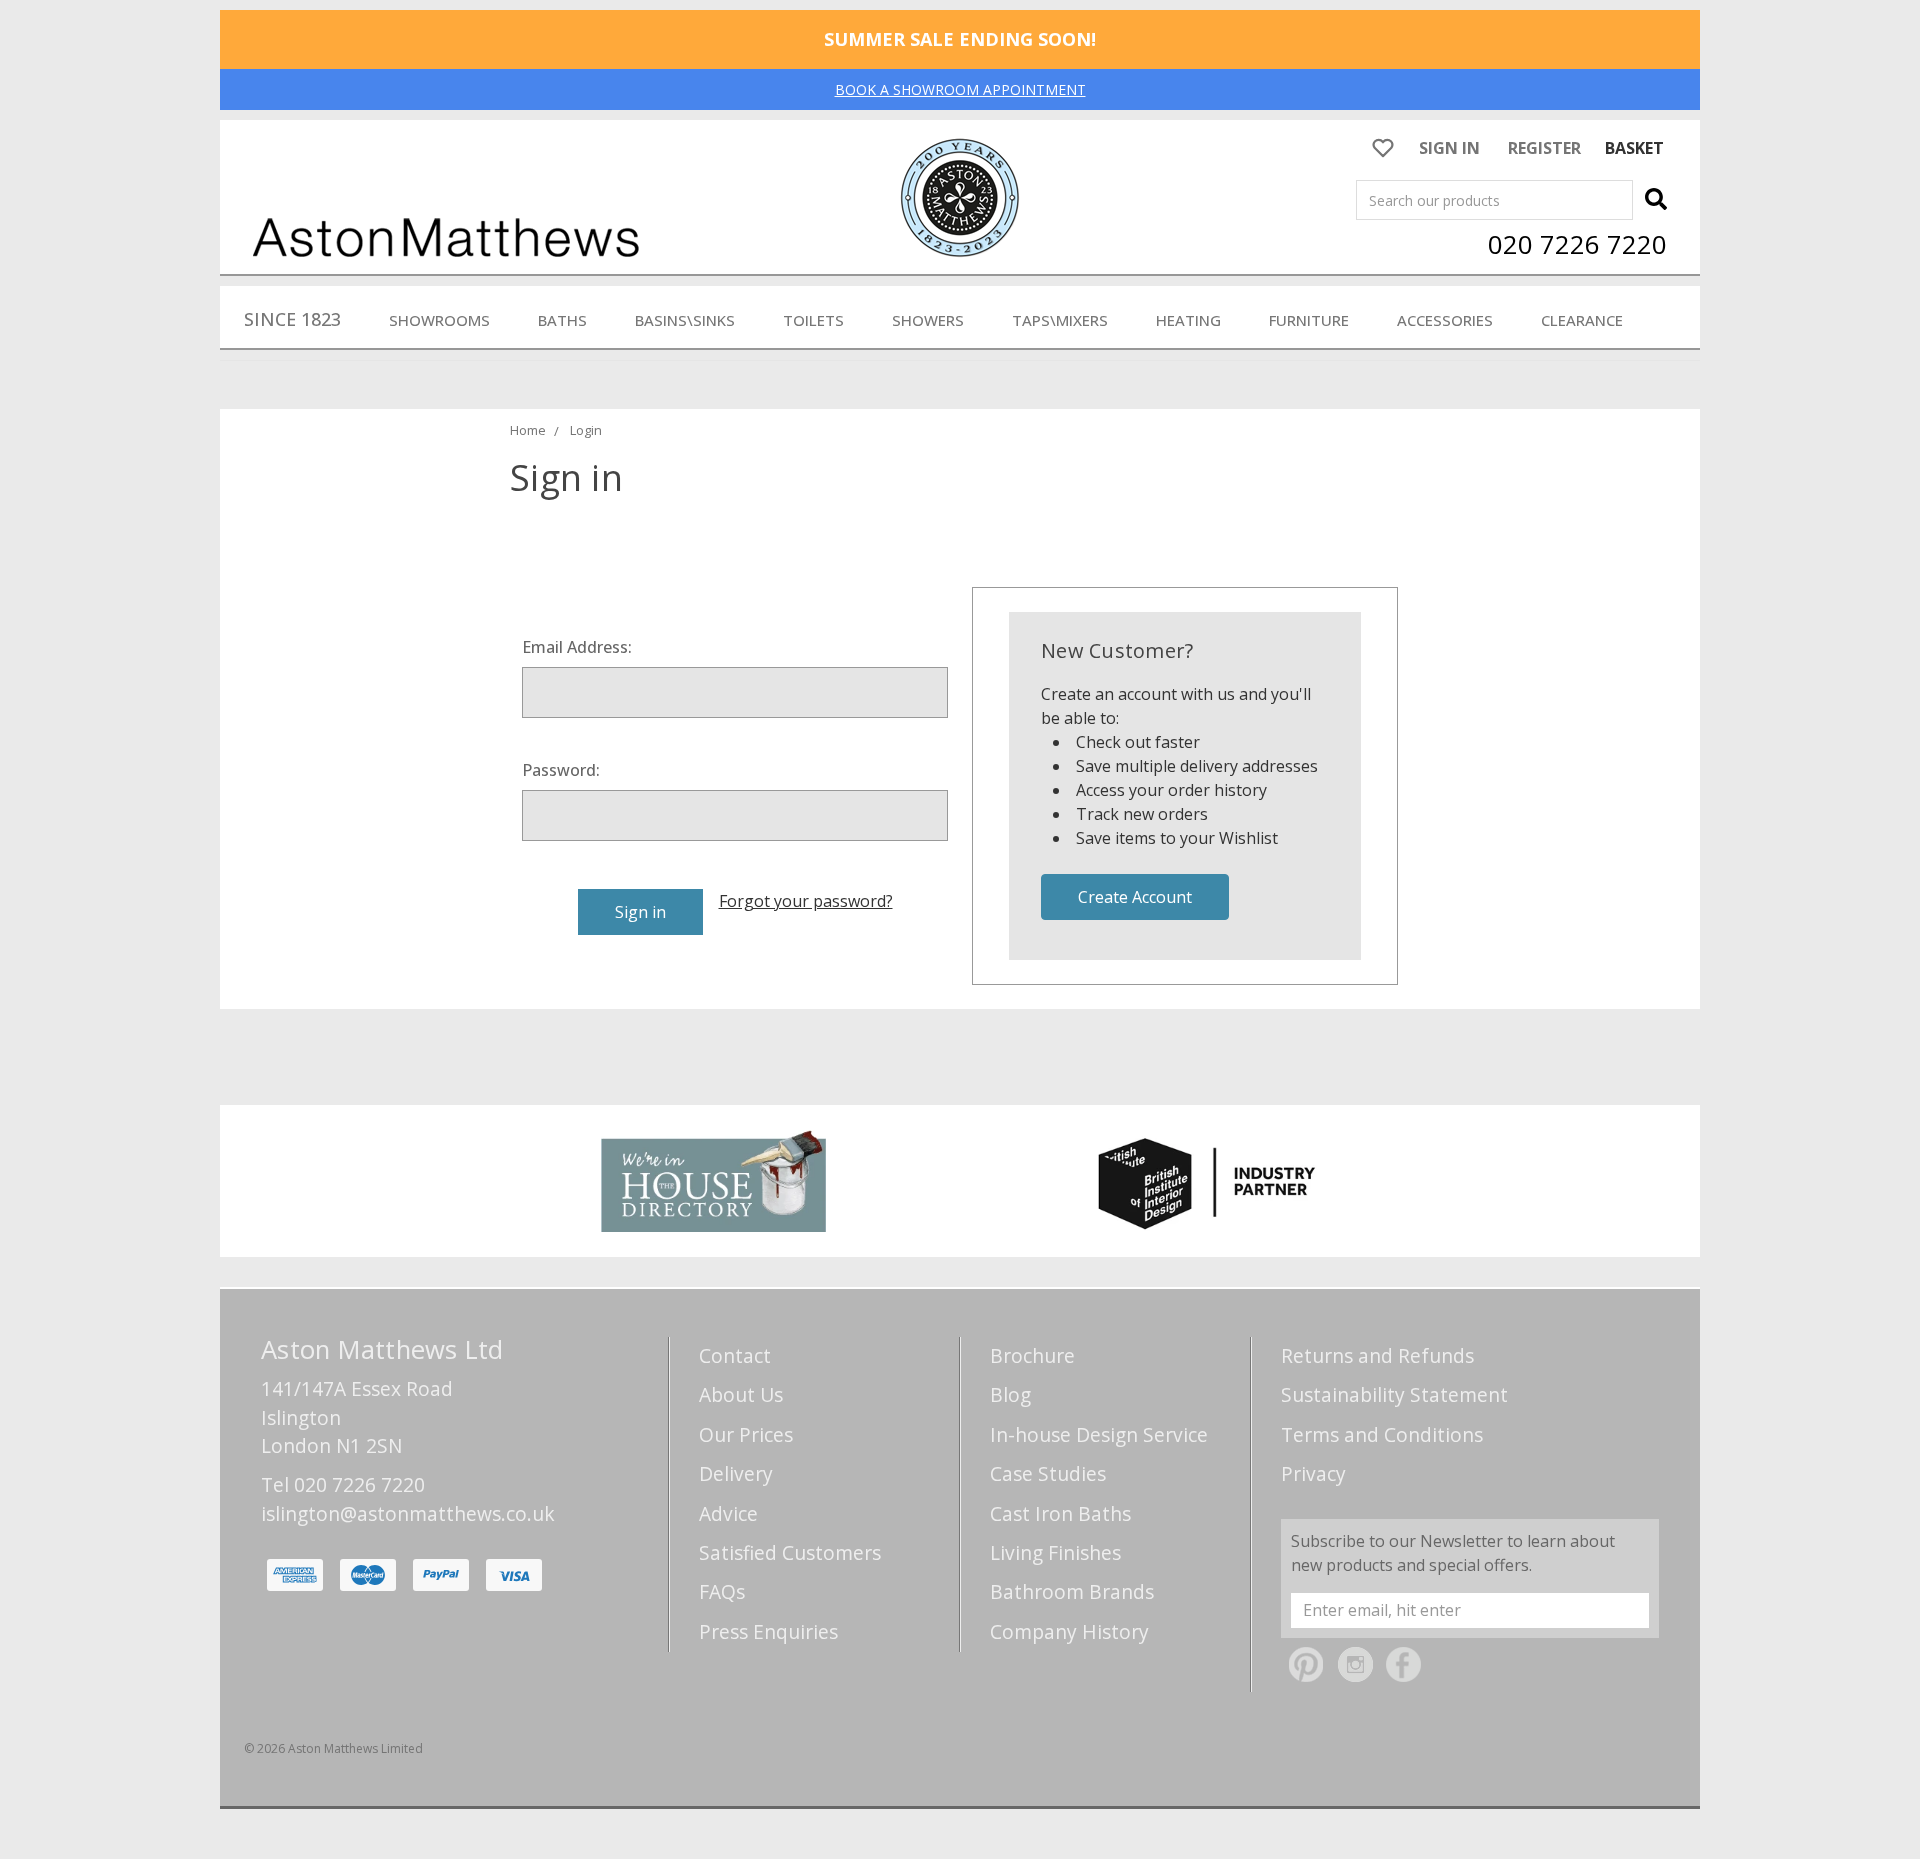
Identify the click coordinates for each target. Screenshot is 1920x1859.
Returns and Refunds (1377, 1355)
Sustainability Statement (1394, 1394)
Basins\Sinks (685, 320)
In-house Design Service (1099, 1434)
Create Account (1135, 897)
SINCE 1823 (292, 319)
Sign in (1449, 148)
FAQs (722, 1591)
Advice (728, 1513)
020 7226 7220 (1577, 244)
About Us (741, 1394)
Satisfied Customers (790, 1552)
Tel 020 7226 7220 (343, 1484)
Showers (928, 320)
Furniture (1309, 320)
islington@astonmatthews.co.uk (408, 1513)
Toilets (813, 320)
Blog (1010, 1394)
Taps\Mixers (1060, 320)
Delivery (736, 1473)
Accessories (1445, 320)
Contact (735, 1355)
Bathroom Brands (1072, 1591)
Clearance (1582, 320)
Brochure (1032, 1355)
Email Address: (577, 647)
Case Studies (1048, 1473)
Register (1544, 148)
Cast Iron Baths (1060, 1513)
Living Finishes (1055, 1552)
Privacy (1313, 1473)
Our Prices (746, 1434)
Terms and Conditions (1382, 1434)
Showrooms (439, 320)
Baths (562, 320)
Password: (561, 770)
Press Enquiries (768, 1631)
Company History (1069, 1631)
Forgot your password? (806, 901)
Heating (1188, 320)
